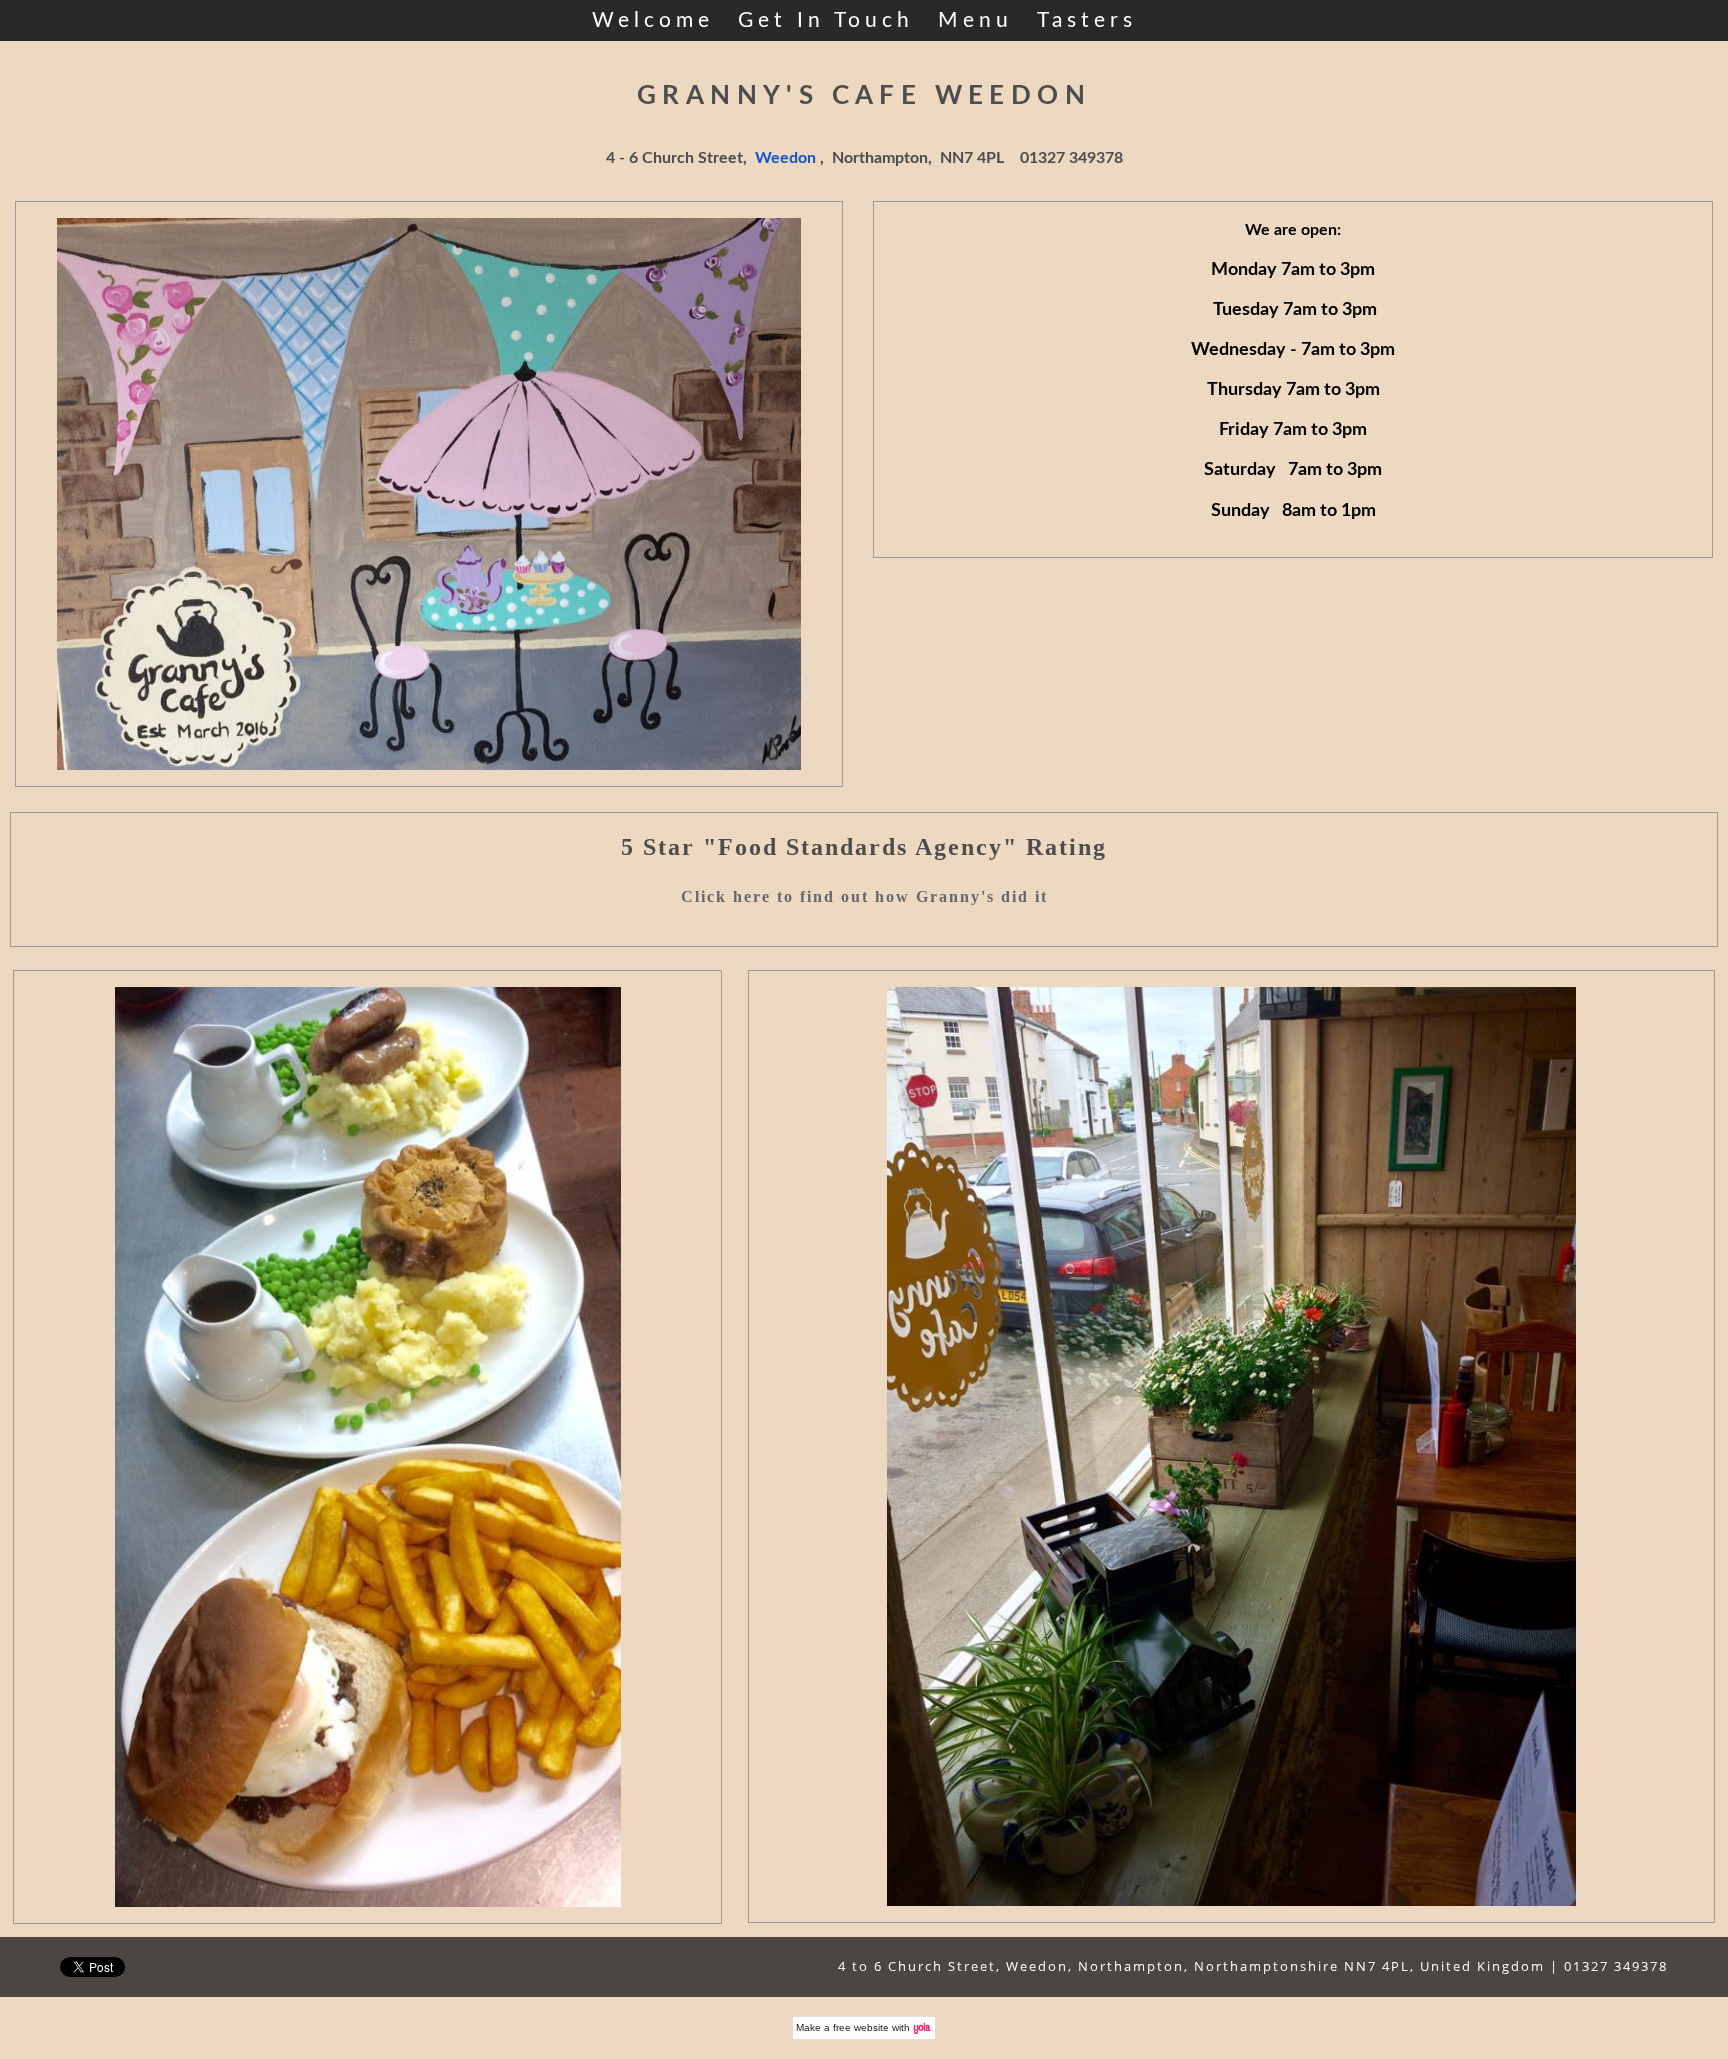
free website (861, 2027)
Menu (975, 20)
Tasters (1087, 20)
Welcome (653, 20)
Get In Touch (826, 20)
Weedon (785, 158)
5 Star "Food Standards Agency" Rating (864, 847)
